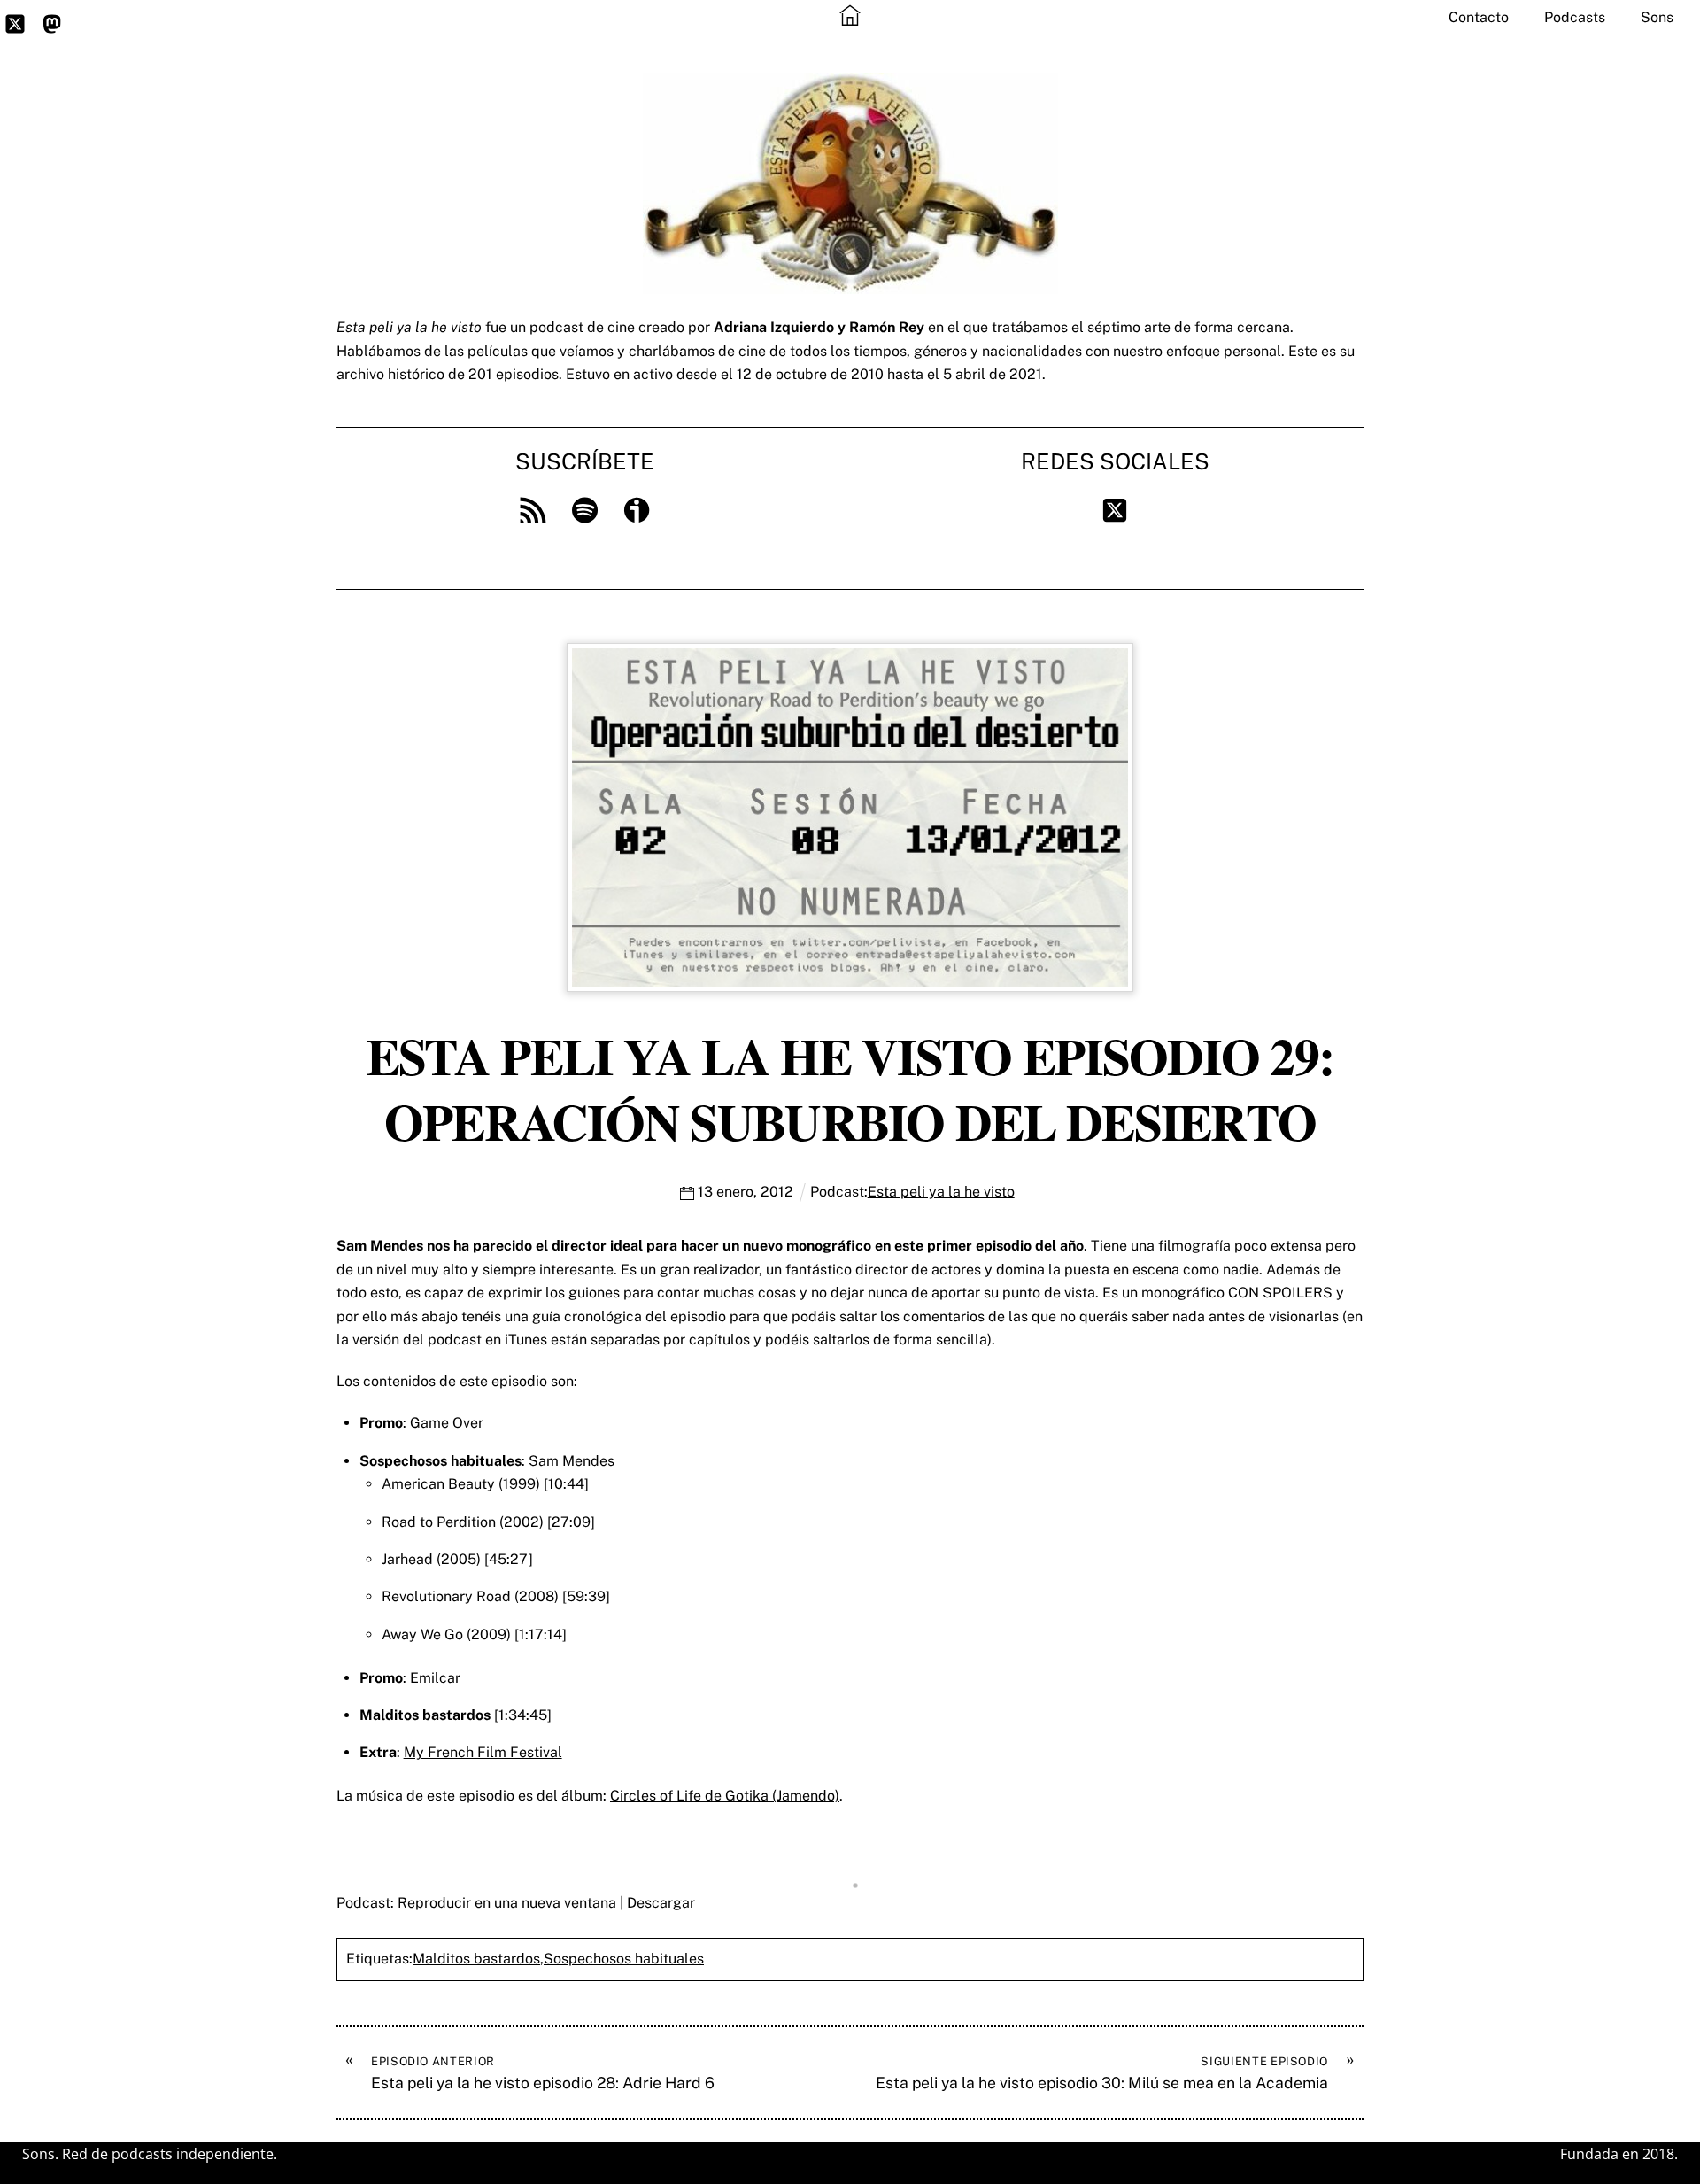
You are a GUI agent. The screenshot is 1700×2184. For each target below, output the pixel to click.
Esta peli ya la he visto (941, 1192)
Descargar (661, 1903)
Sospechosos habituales (624, 1959)
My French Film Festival (483, 1752)
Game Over (447, 1423)
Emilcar (435, 1678)
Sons (1657, 17)
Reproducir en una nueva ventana (507, 1903)
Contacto (1479, 17)
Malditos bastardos (476, 1959)
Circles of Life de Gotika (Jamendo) (725, 1796)
